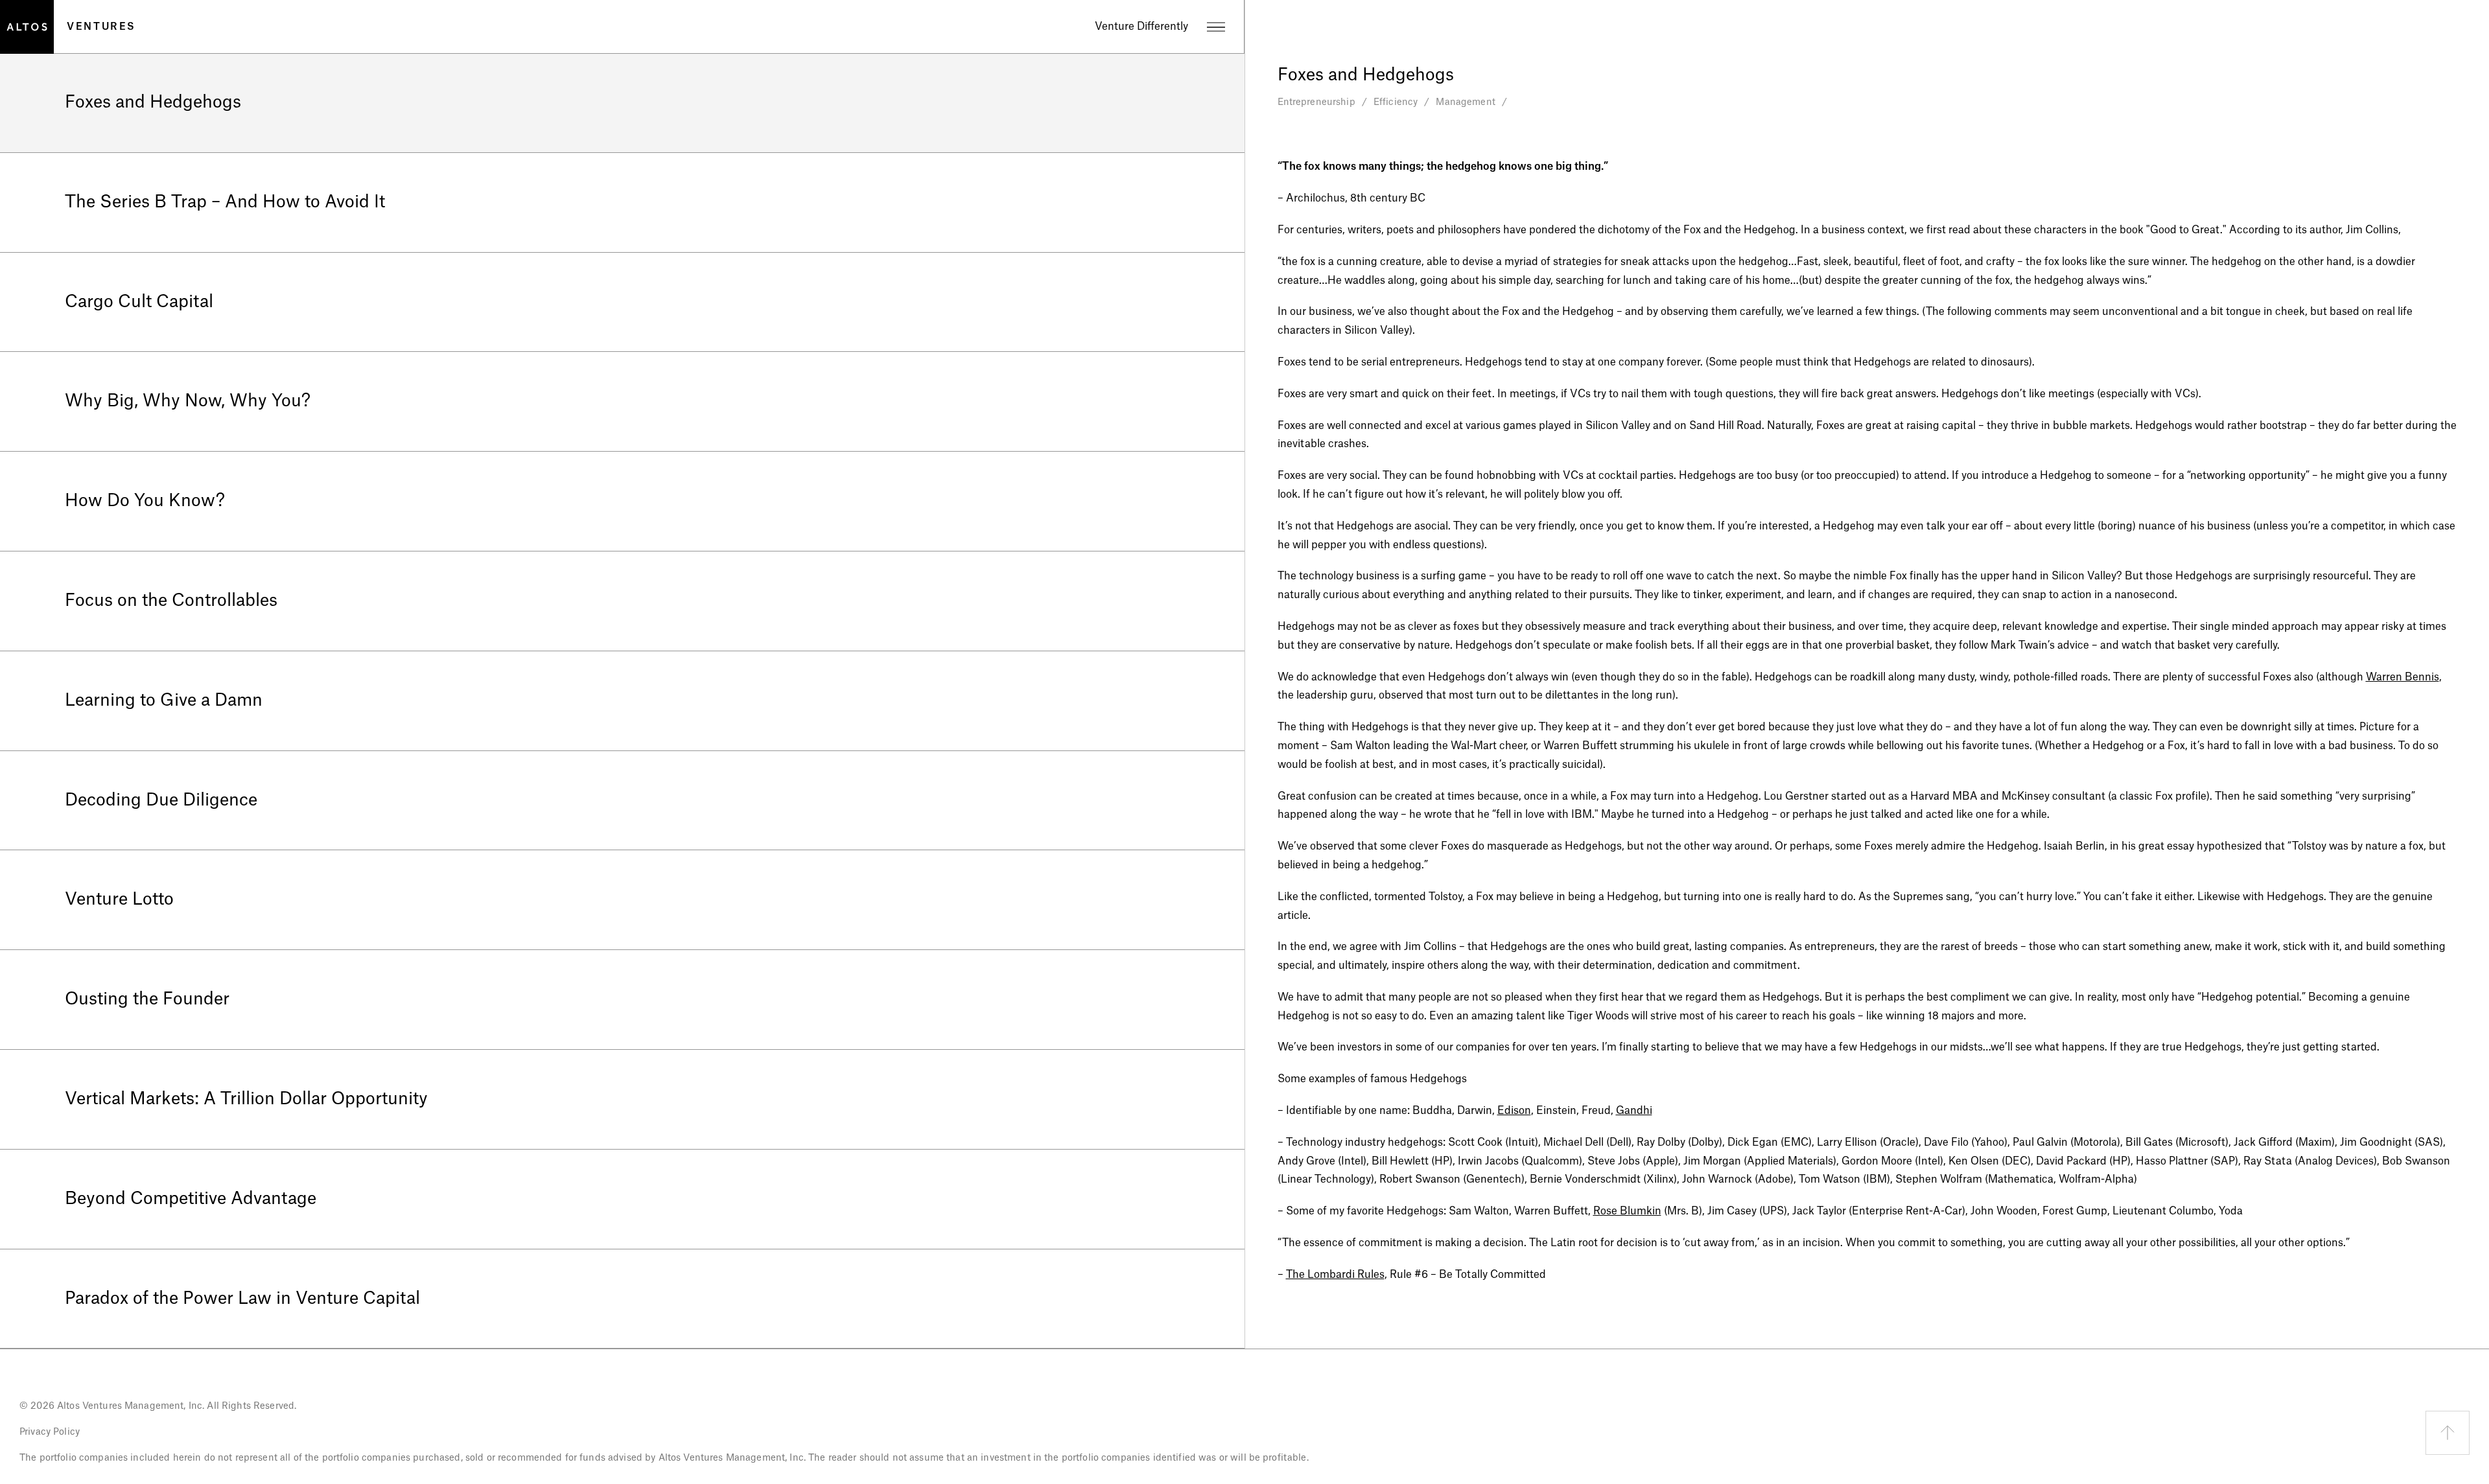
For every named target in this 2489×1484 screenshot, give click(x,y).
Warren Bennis (2402, 677)
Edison (1514, 1111)
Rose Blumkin (1627, 1211)
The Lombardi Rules (1335, 1275)
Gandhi (1634, 1111)
